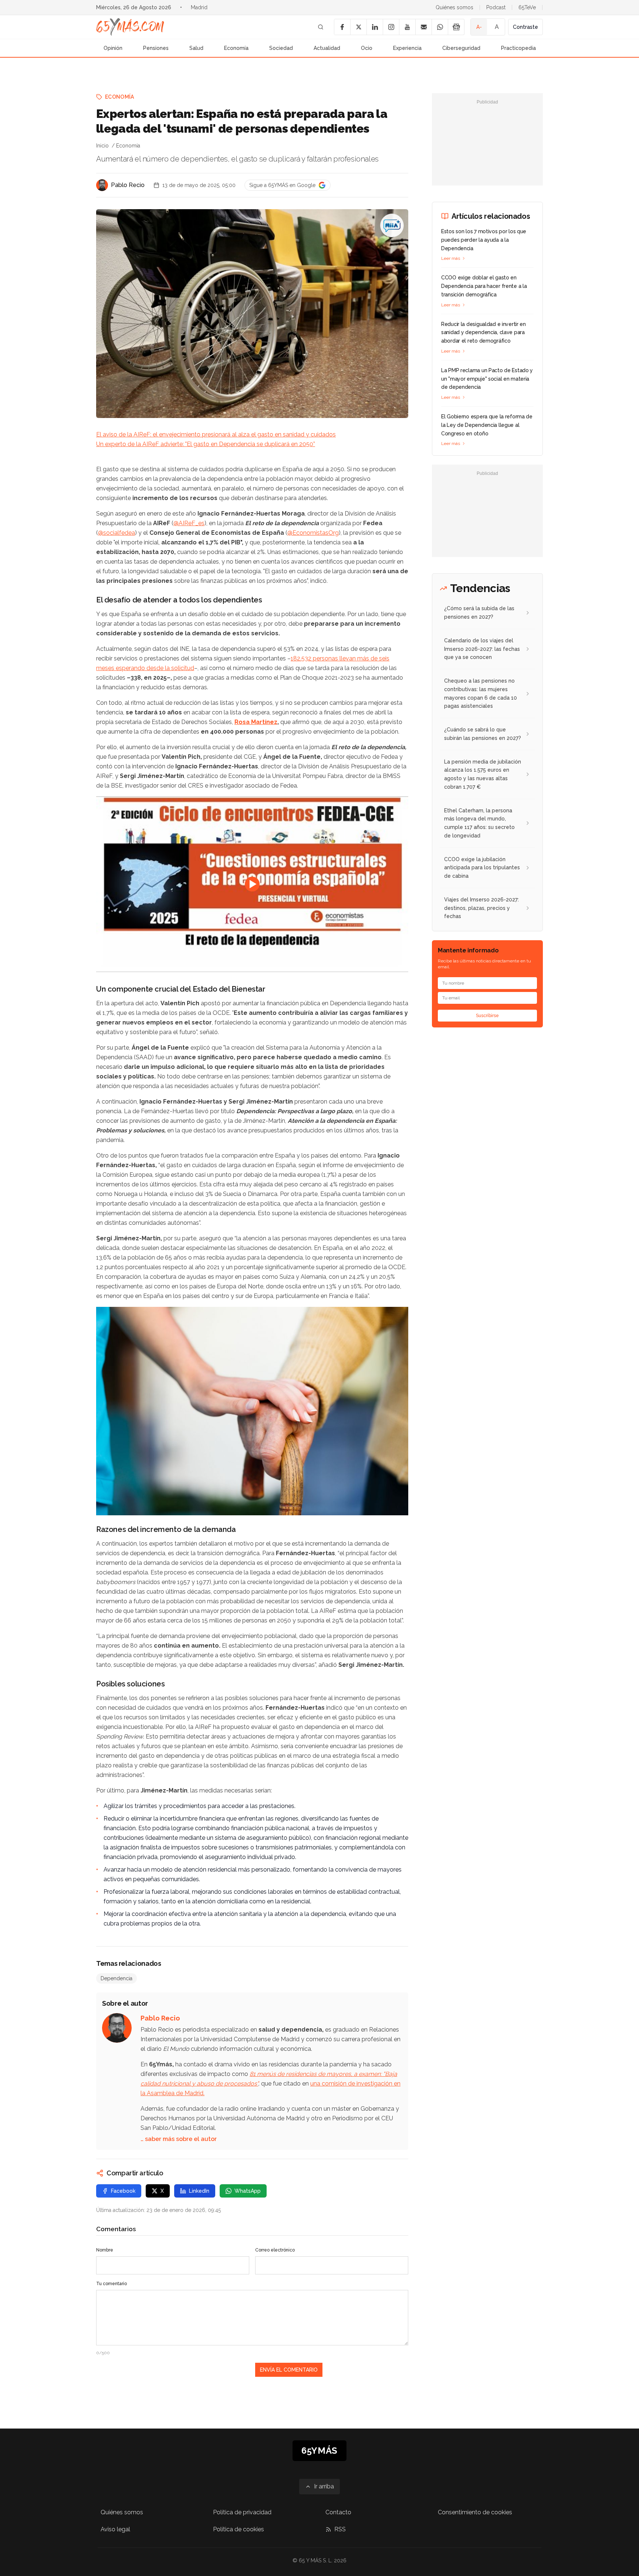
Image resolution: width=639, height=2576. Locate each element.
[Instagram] (391, 27)
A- (479, 27)
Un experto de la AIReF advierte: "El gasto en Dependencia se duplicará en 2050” (206, 444)
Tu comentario (111, 2284)
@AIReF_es (189, 523)
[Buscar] (321, 27)
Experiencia (407, 48)
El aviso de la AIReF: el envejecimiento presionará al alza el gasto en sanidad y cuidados (216, 434)
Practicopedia (518, 48)
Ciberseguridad (461, 48)
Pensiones (156, 48)
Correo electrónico (275, 2250)
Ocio (367, 48)
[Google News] (456, 27)
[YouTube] (407, 27)
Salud (196, 48)
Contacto (338, 2512)
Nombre (105, 2250)
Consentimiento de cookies (475, 2512)
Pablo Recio (128, 185)
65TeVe (527, 7)
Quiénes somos (454, 7)
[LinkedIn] (375, 27)
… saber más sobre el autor (179, 2139)
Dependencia (116, 1978)
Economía (236, 48)
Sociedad (281, 48)
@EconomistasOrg (313, 533)
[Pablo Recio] (102, 185)
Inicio (102, 146)
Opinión (113, 48)
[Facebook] (342, 27)
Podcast (496, 7)
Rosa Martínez (256, 722)
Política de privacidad (242, 2512)
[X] (358, 27)
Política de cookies (239, 2529)
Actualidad (327, 48)
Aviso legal (115, 2529)
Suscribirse (487, 1016)
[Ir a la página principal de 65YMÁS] (130, 27)
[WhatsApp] (440, 27)
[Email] (423, 27)
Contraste (525, 27)
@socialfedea (116, 533)
